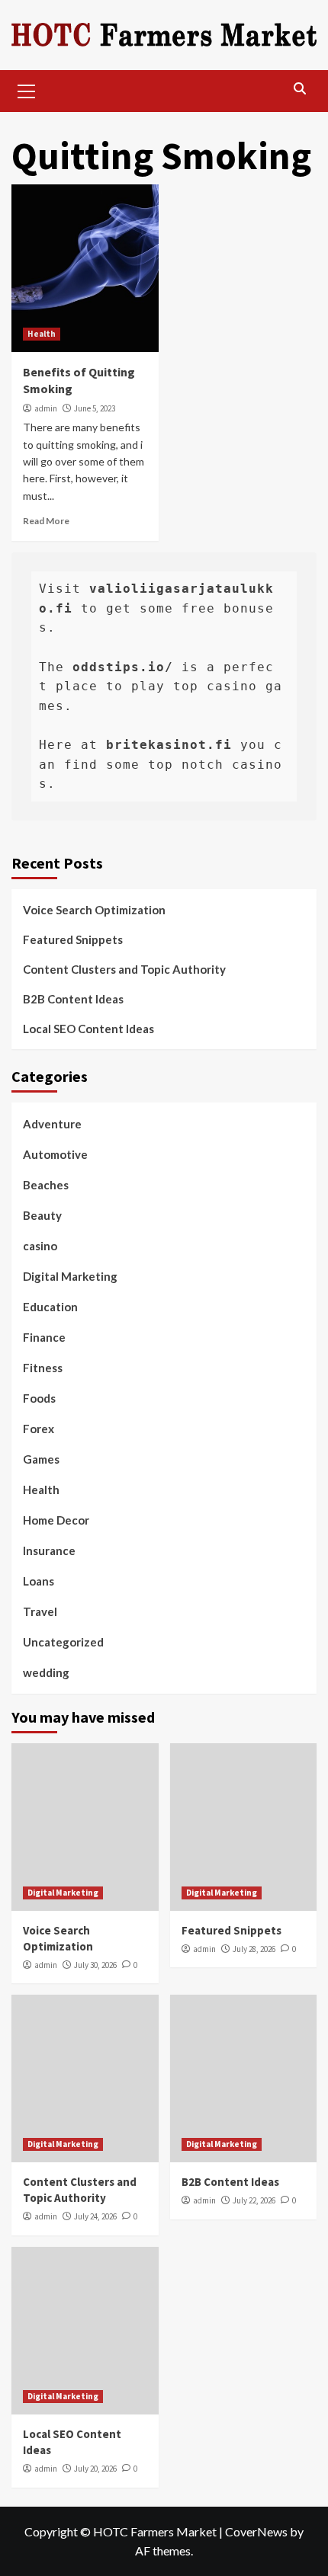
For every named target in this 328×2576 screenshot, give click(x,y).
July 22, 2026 (254, 2200)
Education (50, 1307)
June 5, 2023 (95, 408)
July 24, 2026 (95, 2216)
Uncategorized (63, 1642)
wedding (46, 1672)
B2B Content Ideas (73, 999)
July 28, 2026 (254, 1949)
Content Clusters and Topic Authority (124, 969)
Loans (39, 1581)
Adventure (52, 1124)
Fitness (43, 1368)
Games (41, 1459)
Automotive (55, 1154)
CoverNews (256, 2531)
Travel (40, 1611)
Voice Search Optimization (94, 910)
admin (46, 408)
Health (42, 334)
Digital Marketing (70, 1276)
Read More (46, 521)
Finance (44, 1337)
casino (40, 1246)
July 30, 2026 (95, 1965)
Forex (39, 1429)
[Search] (299, 89)
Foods (39, 1398)
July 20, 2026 (95, 2469)
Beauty (42, 1215)
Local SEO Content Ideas (88, 1029)
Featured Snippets (73, 939)
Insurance (49, 1550)
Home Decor (56, 1520)
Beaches (46, 1185)
